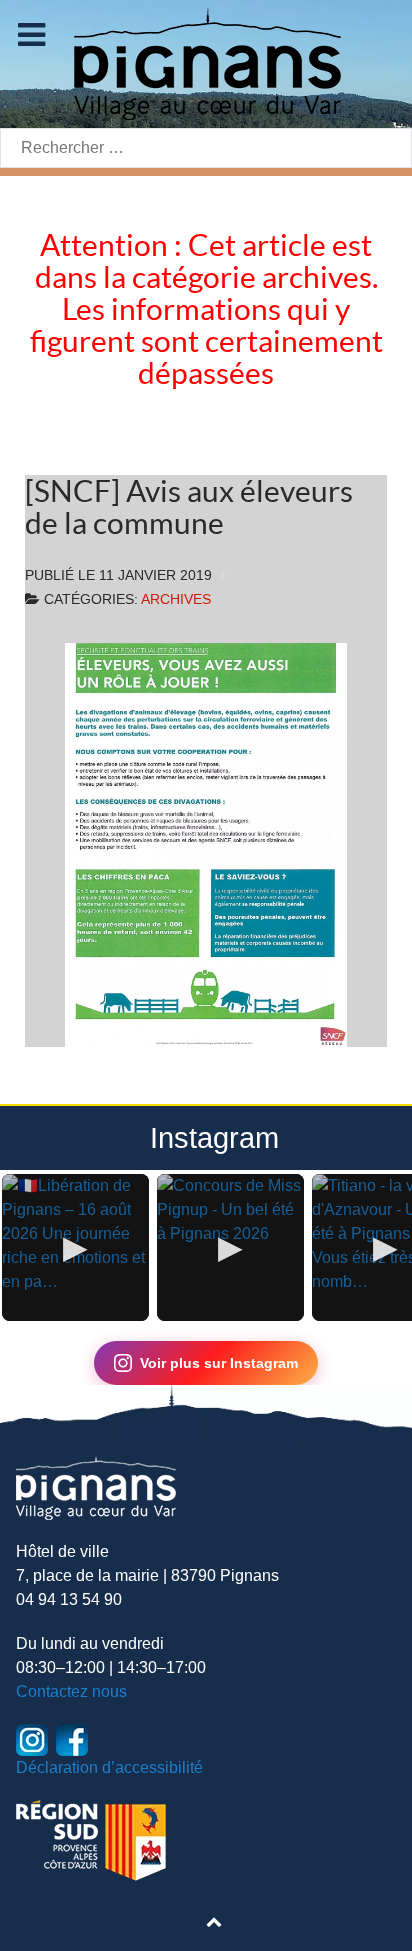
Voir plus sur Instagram (219, 1363)
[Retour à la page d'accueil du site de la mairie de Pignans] (206, 62)
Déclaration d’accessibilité (109, 1767)
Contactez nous (71, 1691)
